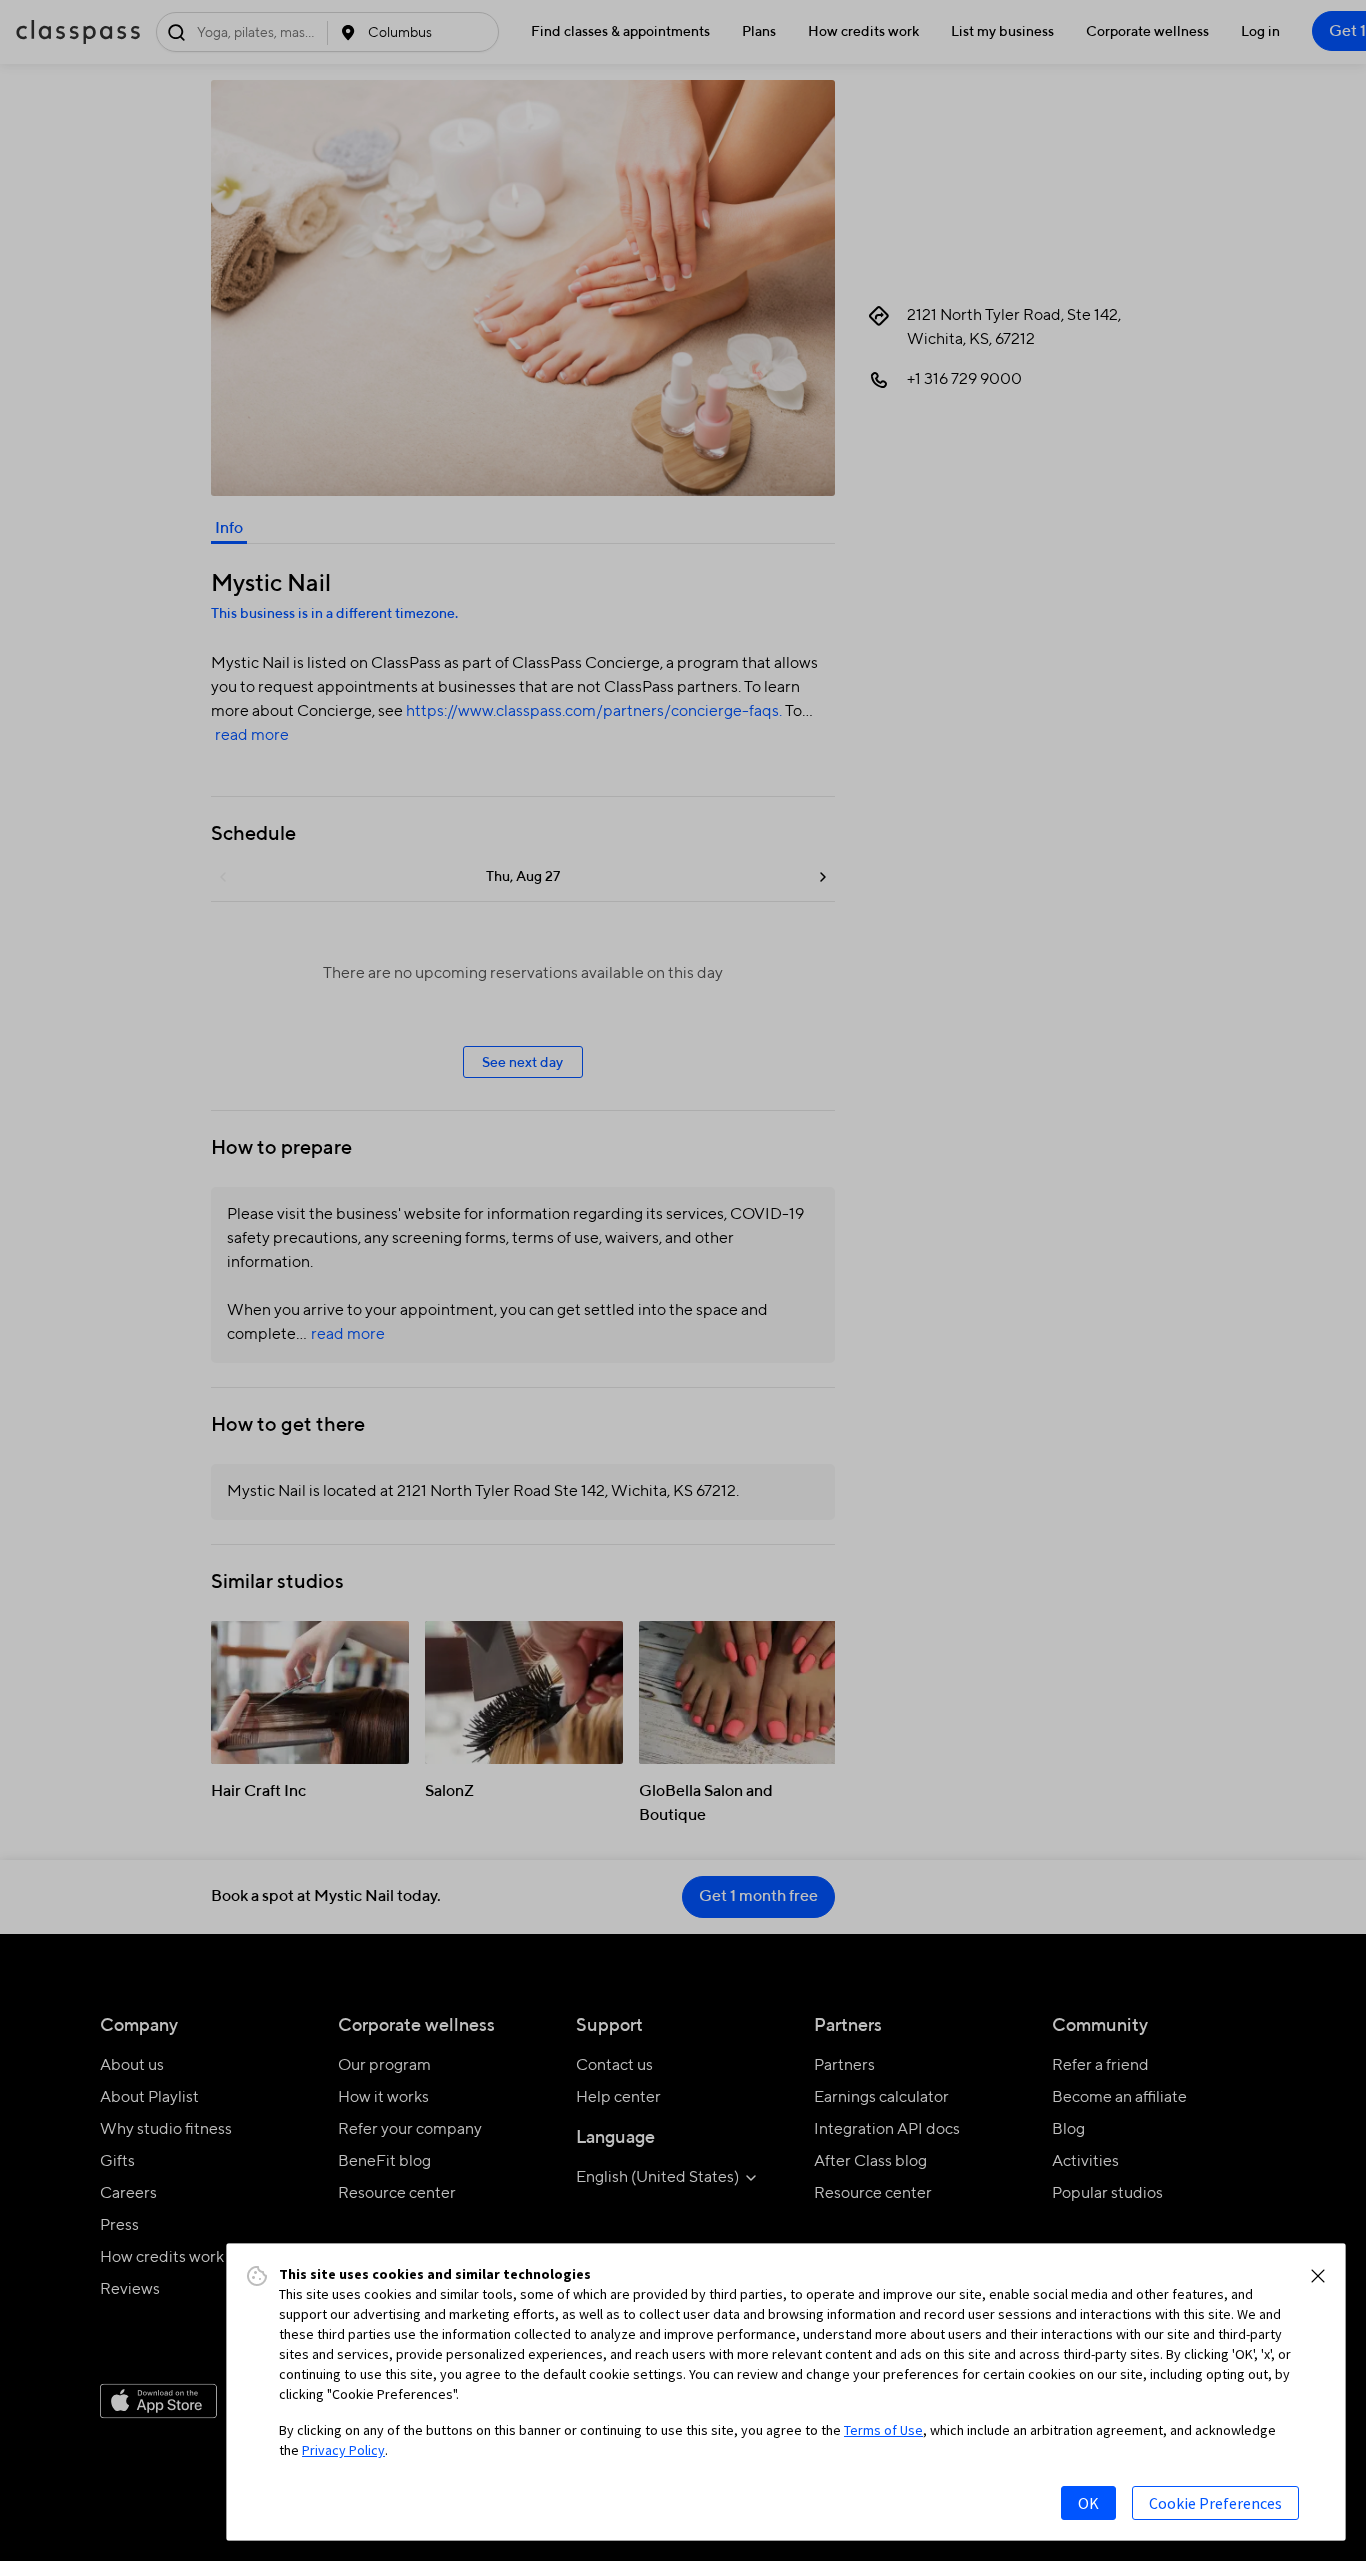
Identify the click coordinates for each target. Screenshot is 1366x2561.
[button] (1318, 2276)
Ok (1088, 2503)
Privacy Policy (343, 2450)
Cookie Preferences (1215, 2503)
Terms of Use (883, 2430)
